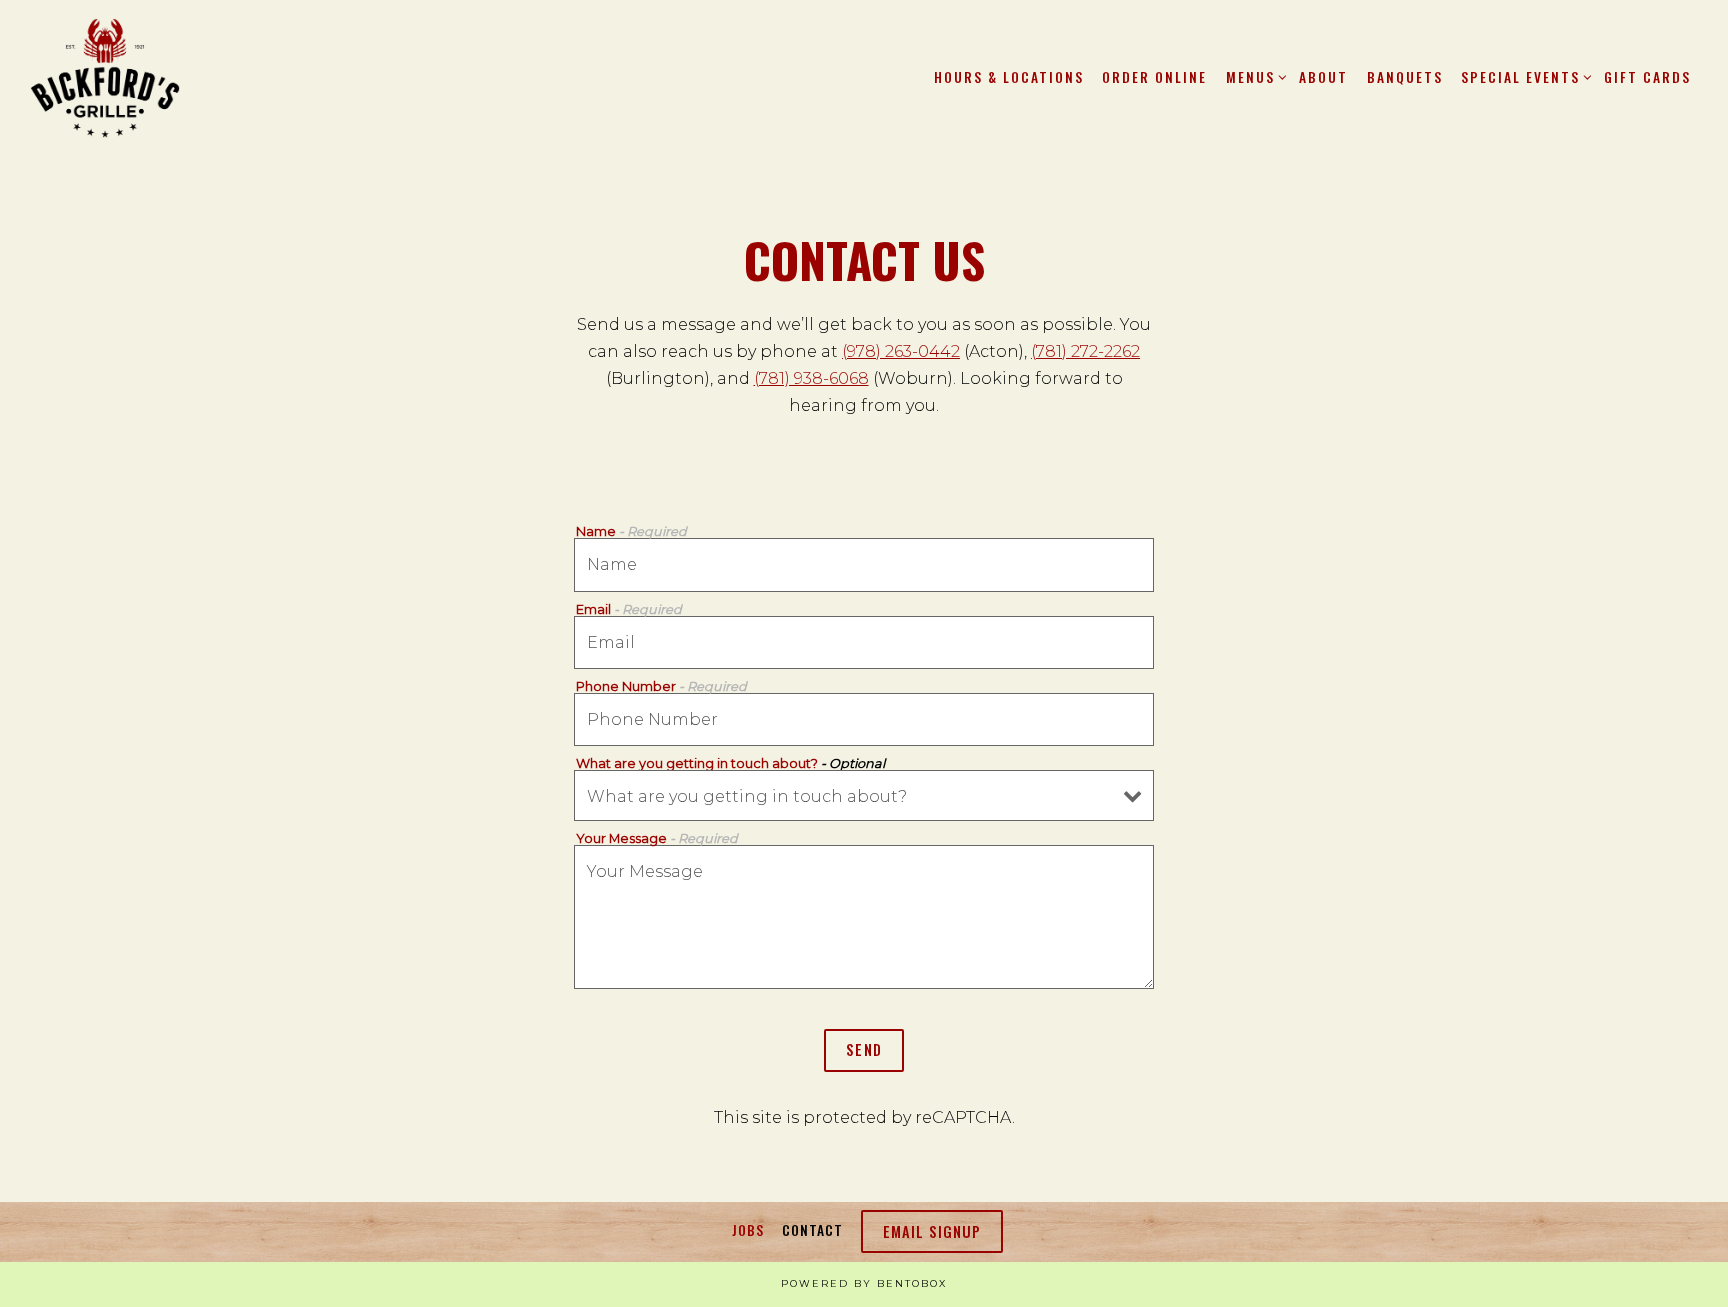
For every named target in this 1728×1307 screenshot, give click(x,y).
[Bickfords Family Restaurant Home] (105, 76)
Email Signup (932, 1231)
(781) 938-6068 (811, 378)
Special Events (1523, 76)
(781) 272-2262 (1085, 351)
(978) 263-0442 (901, 351)
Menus (1253, 76)
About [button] (1323, 77)
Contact (812, 1230)
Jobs (748, 1230)
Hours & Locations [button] (1009, 77)
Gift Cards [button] (1647, 77)
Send (864, 1049)
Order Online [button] (1154, 77)
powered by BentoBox (864, 1283)
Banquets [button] (1405, 77)
